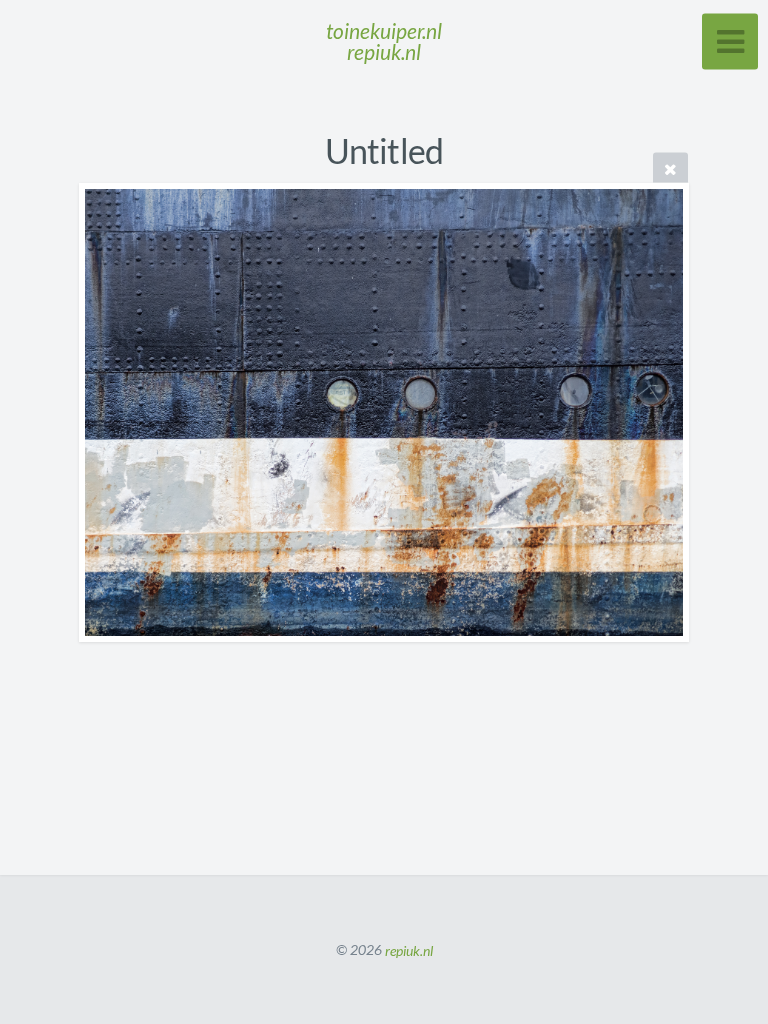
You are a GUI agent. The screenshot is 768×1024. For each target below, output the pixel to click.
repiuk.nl (409, 949)
